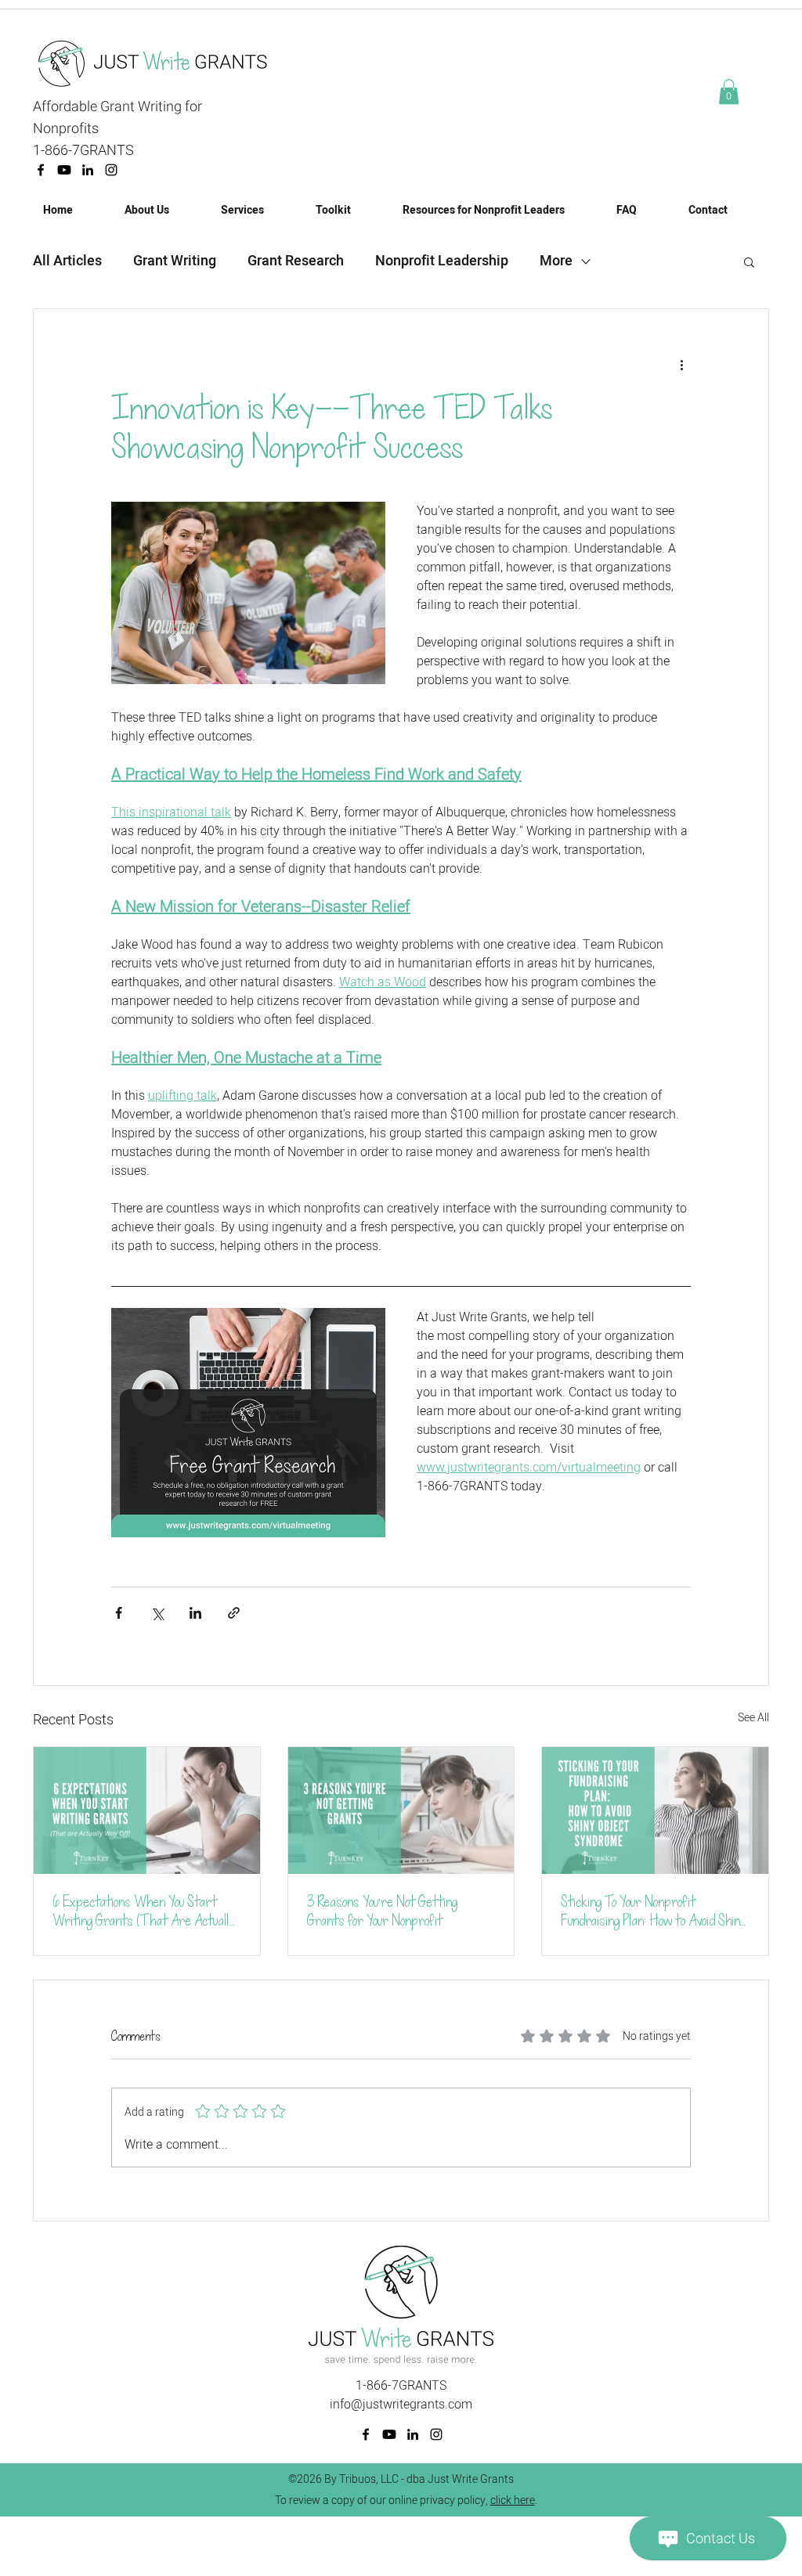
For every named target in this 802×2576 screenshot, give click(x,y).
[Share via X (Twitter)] (157, 1613)
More (556, 261)
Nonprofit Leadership (442, 261)
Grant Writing (175, 261)
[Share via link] (234, 1613)
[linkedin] (88, 170)
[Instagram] (111, 170)
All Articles (67, 261)
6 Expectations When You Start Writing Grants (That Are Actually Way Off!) (144, 1911)
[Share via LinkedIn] (195, 1613)
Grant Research (296, 261)
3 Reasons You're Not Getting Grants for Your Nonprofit (382, 1911)
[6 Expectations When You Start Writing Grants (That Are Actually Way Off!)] (147, 1810)
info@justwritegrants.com (401, 2405)
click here (513, 2500)
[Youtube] (64, 170)
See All (753, 1718)
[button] (729, 92)
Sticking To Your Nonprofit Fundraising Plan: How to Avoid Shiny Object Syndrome (654, 1911)
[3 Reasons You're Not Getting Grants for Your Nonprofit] (401, 1810)
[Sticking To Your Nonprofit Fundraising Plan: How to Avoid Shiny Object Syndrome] (655, 1810)
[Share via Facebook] (119, 1613)
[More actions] (681, 366)
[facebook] (41, 170)
